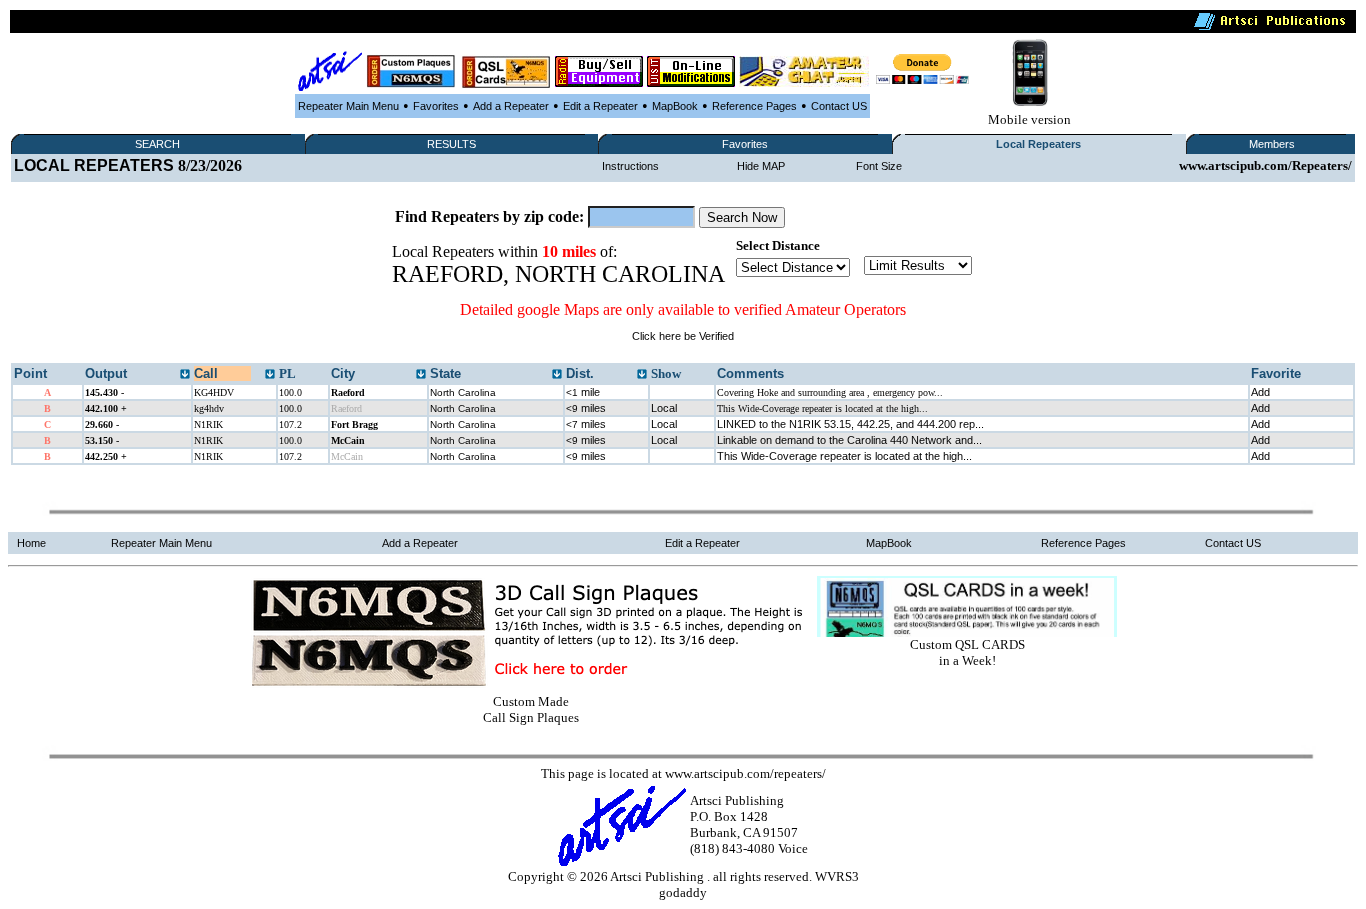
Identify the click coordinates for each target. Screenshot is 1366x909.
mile (583, 392)
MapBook (675, 106)
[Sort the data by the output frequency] (185, 375)
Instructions (630, 166)
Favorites (436, 106)
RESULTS (451, 144)
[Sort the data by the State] (557, 375)
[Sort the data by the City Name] (421, 375)
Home (31, 543)
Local (664, 408)
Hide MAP (761, 166)
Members (1272, 144)
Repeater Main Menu (348, 106)
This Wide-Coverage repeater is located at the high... (844, 456)
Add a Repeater (511, 106)
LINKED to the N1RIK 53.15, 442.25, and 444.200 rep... (850, 424)
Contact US (839, 106)
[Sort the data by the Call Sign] (270, 375)
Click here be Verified (683, 336)
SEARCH (157, 144)
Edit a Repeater (600, 106)
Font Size (879, 166)
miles (586, 408)
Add (1260, 392)
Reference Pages (754, 106)
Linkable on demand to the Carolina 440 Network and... (849, 440)
